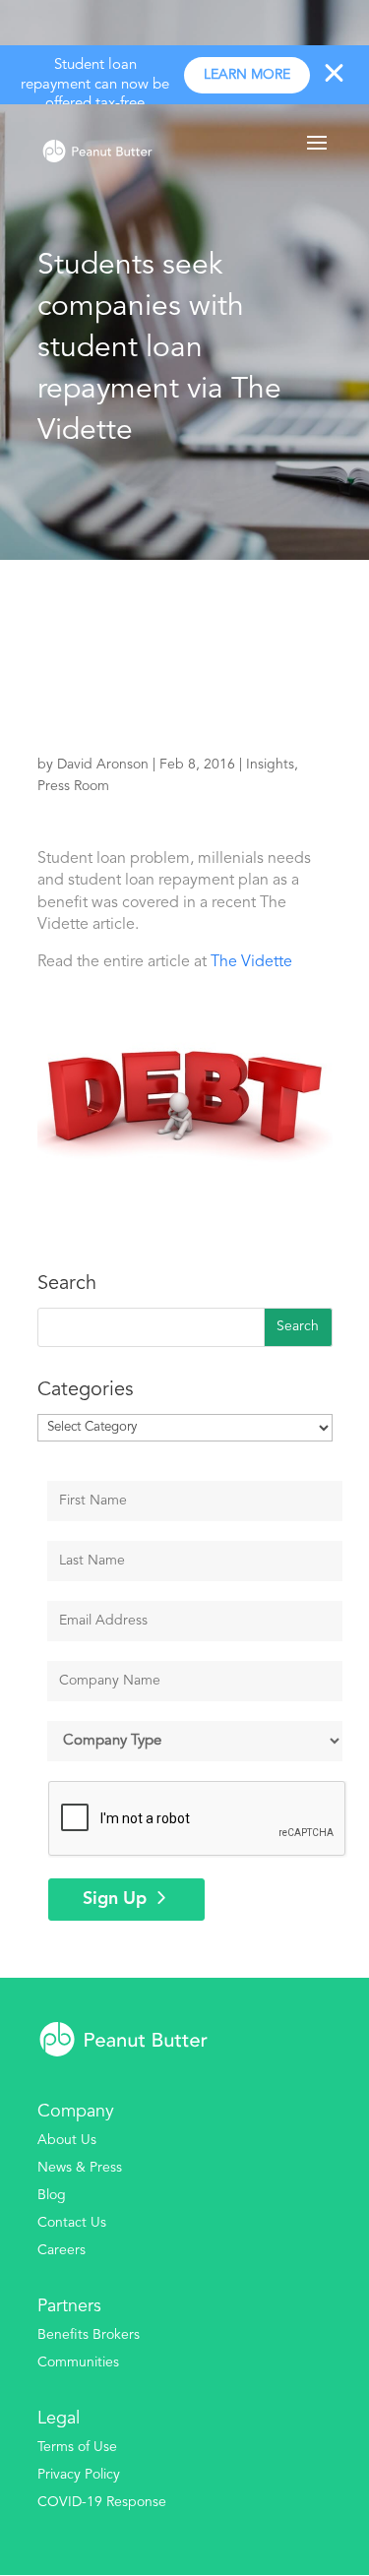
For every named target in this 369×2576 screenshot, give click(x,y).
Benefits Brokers (89, 2335)
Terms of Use (77, 2447)
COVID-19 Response (102, 2502)
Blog (52, 2195)
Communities (78, 2362)
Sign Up (115, 1899)
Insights (270, 765)
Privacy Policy (79, 2475)
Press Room (73, 786)
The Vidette (251, 962)
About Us (67, 2140)
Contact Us (72, 2223)
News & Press (80, 2168)
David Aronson (103, 765)
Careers (61, 2250)
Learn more (247, 75)
